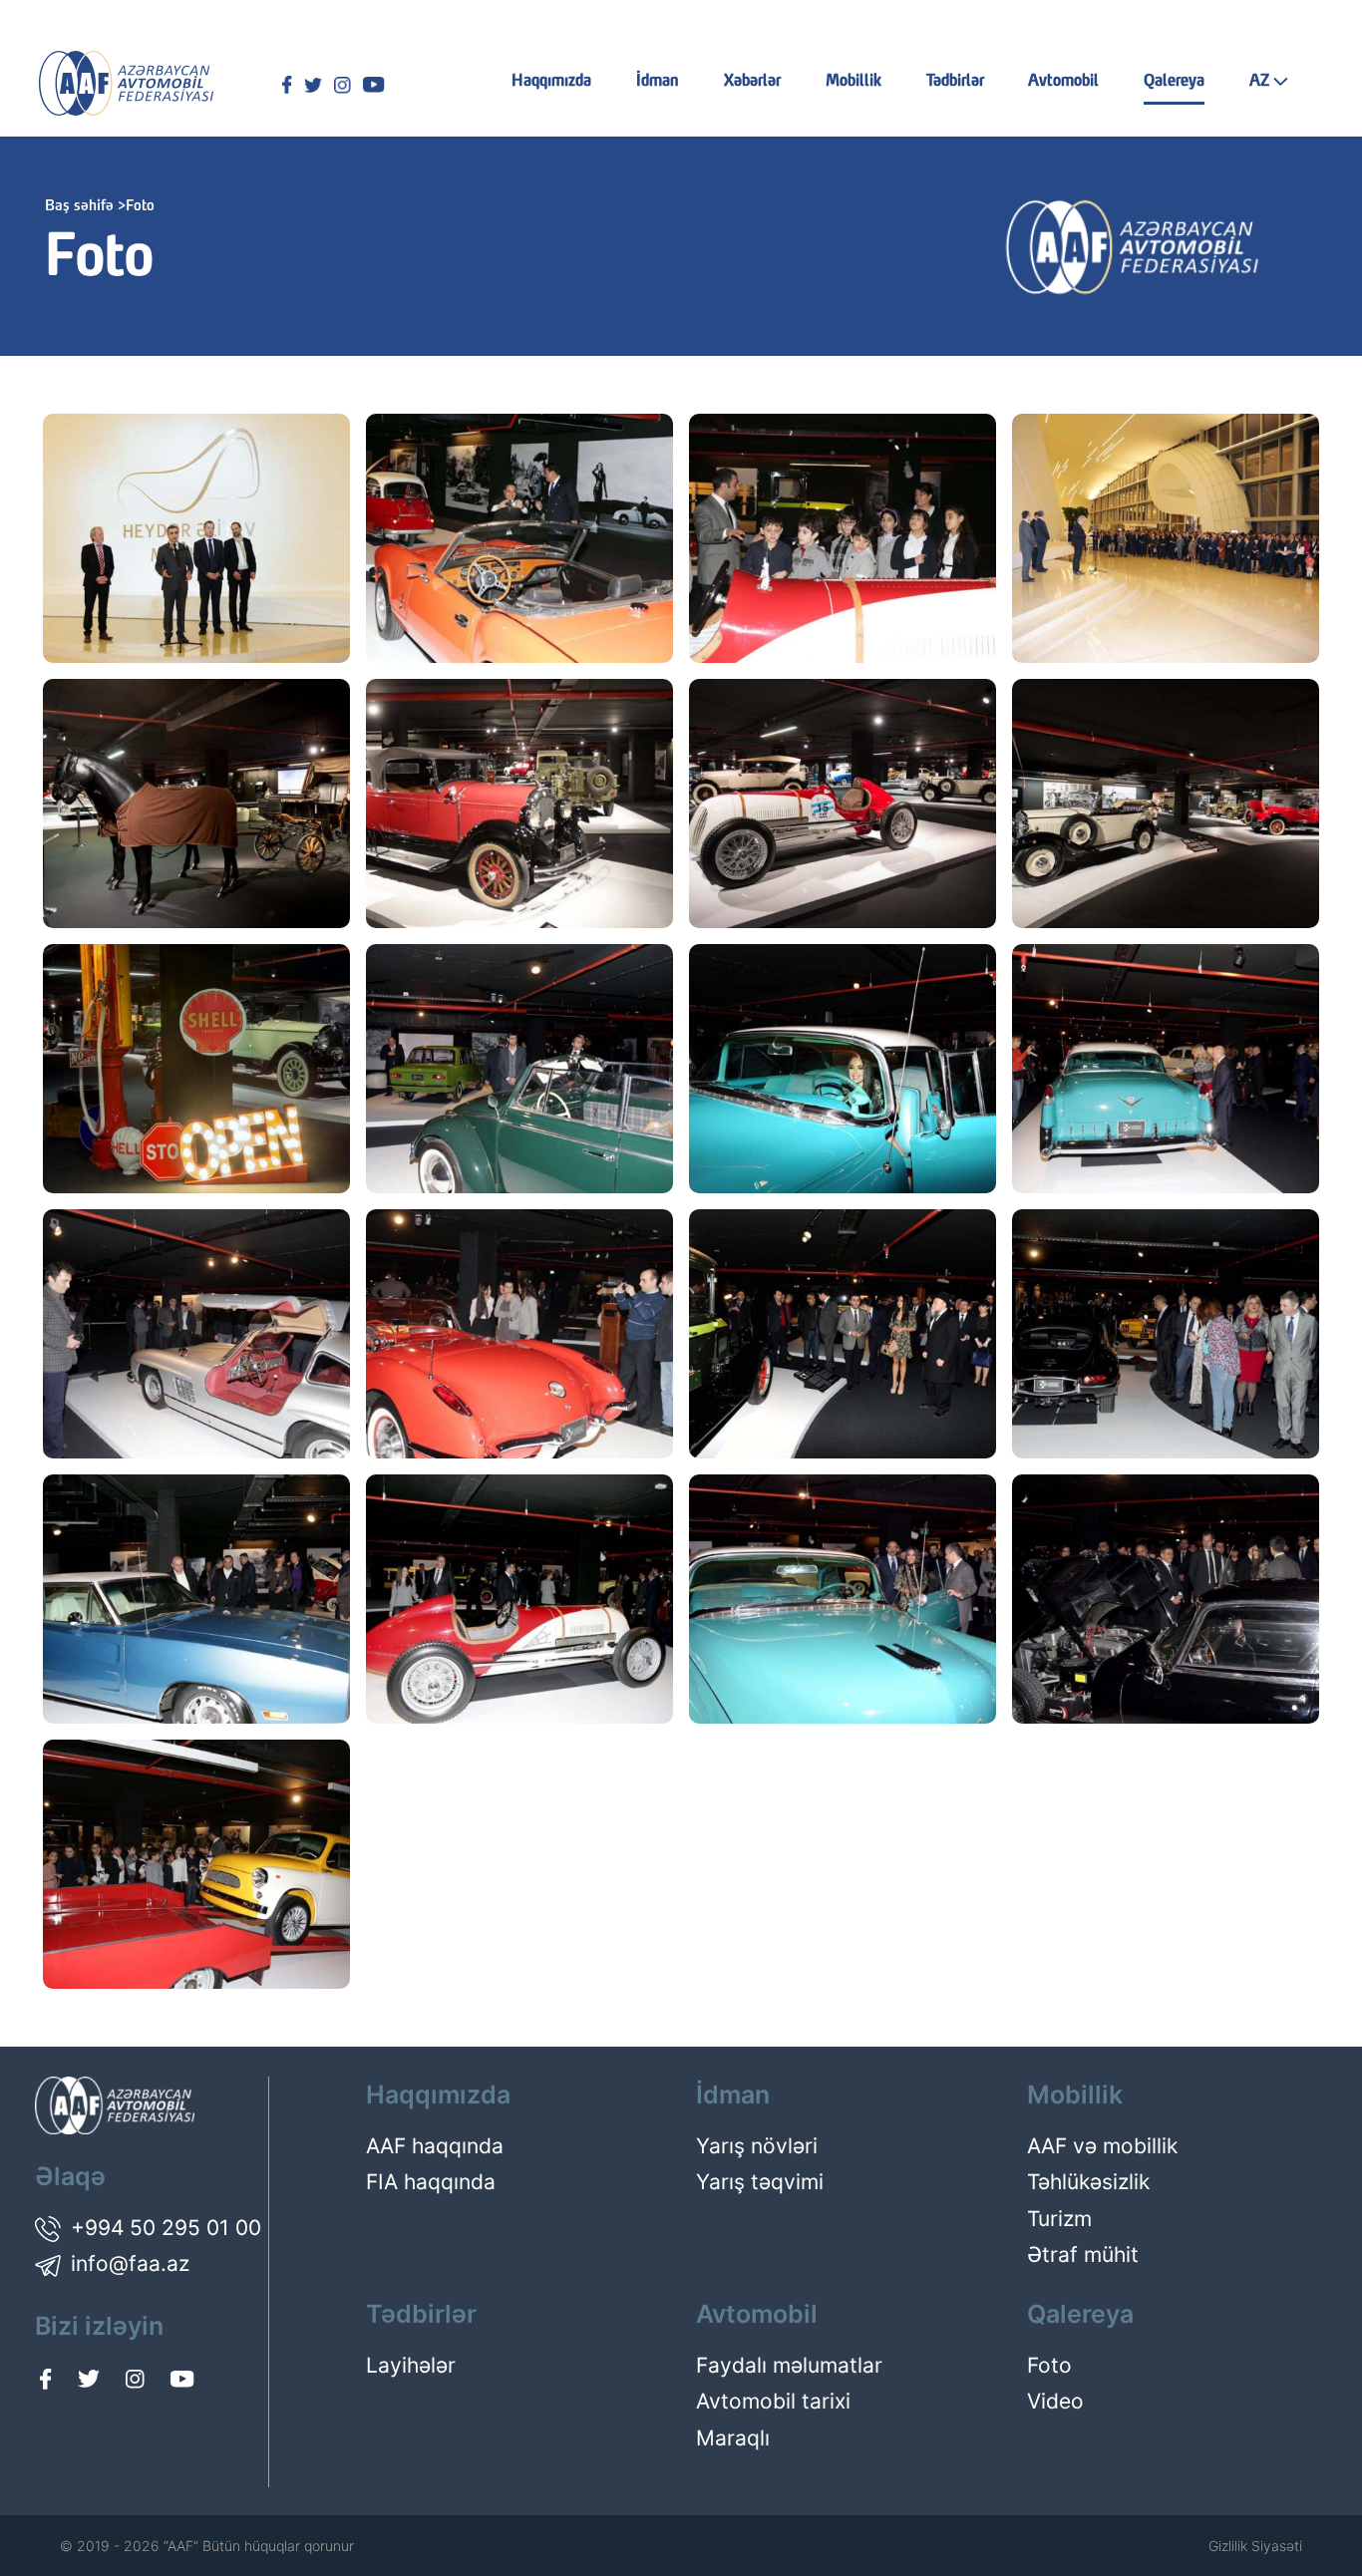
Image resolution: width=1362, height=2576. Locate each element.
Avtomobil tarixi (773, 2401)
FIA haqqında (431, 2182)
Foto (1049, 2365)
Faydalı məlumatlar (789, 2365)
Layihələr (411, 2365)
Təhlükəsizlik (1088, 2182)
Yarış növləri (757, 2146)
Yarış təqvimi (760, 2182)
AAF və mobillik (1102, 2146)
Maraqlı (733, 2438)
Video (1055, 2401)
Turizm (1059, 2219)
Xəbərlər (752, 82)
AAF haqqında (435, 2146)
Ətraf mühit (1083, 2254)
